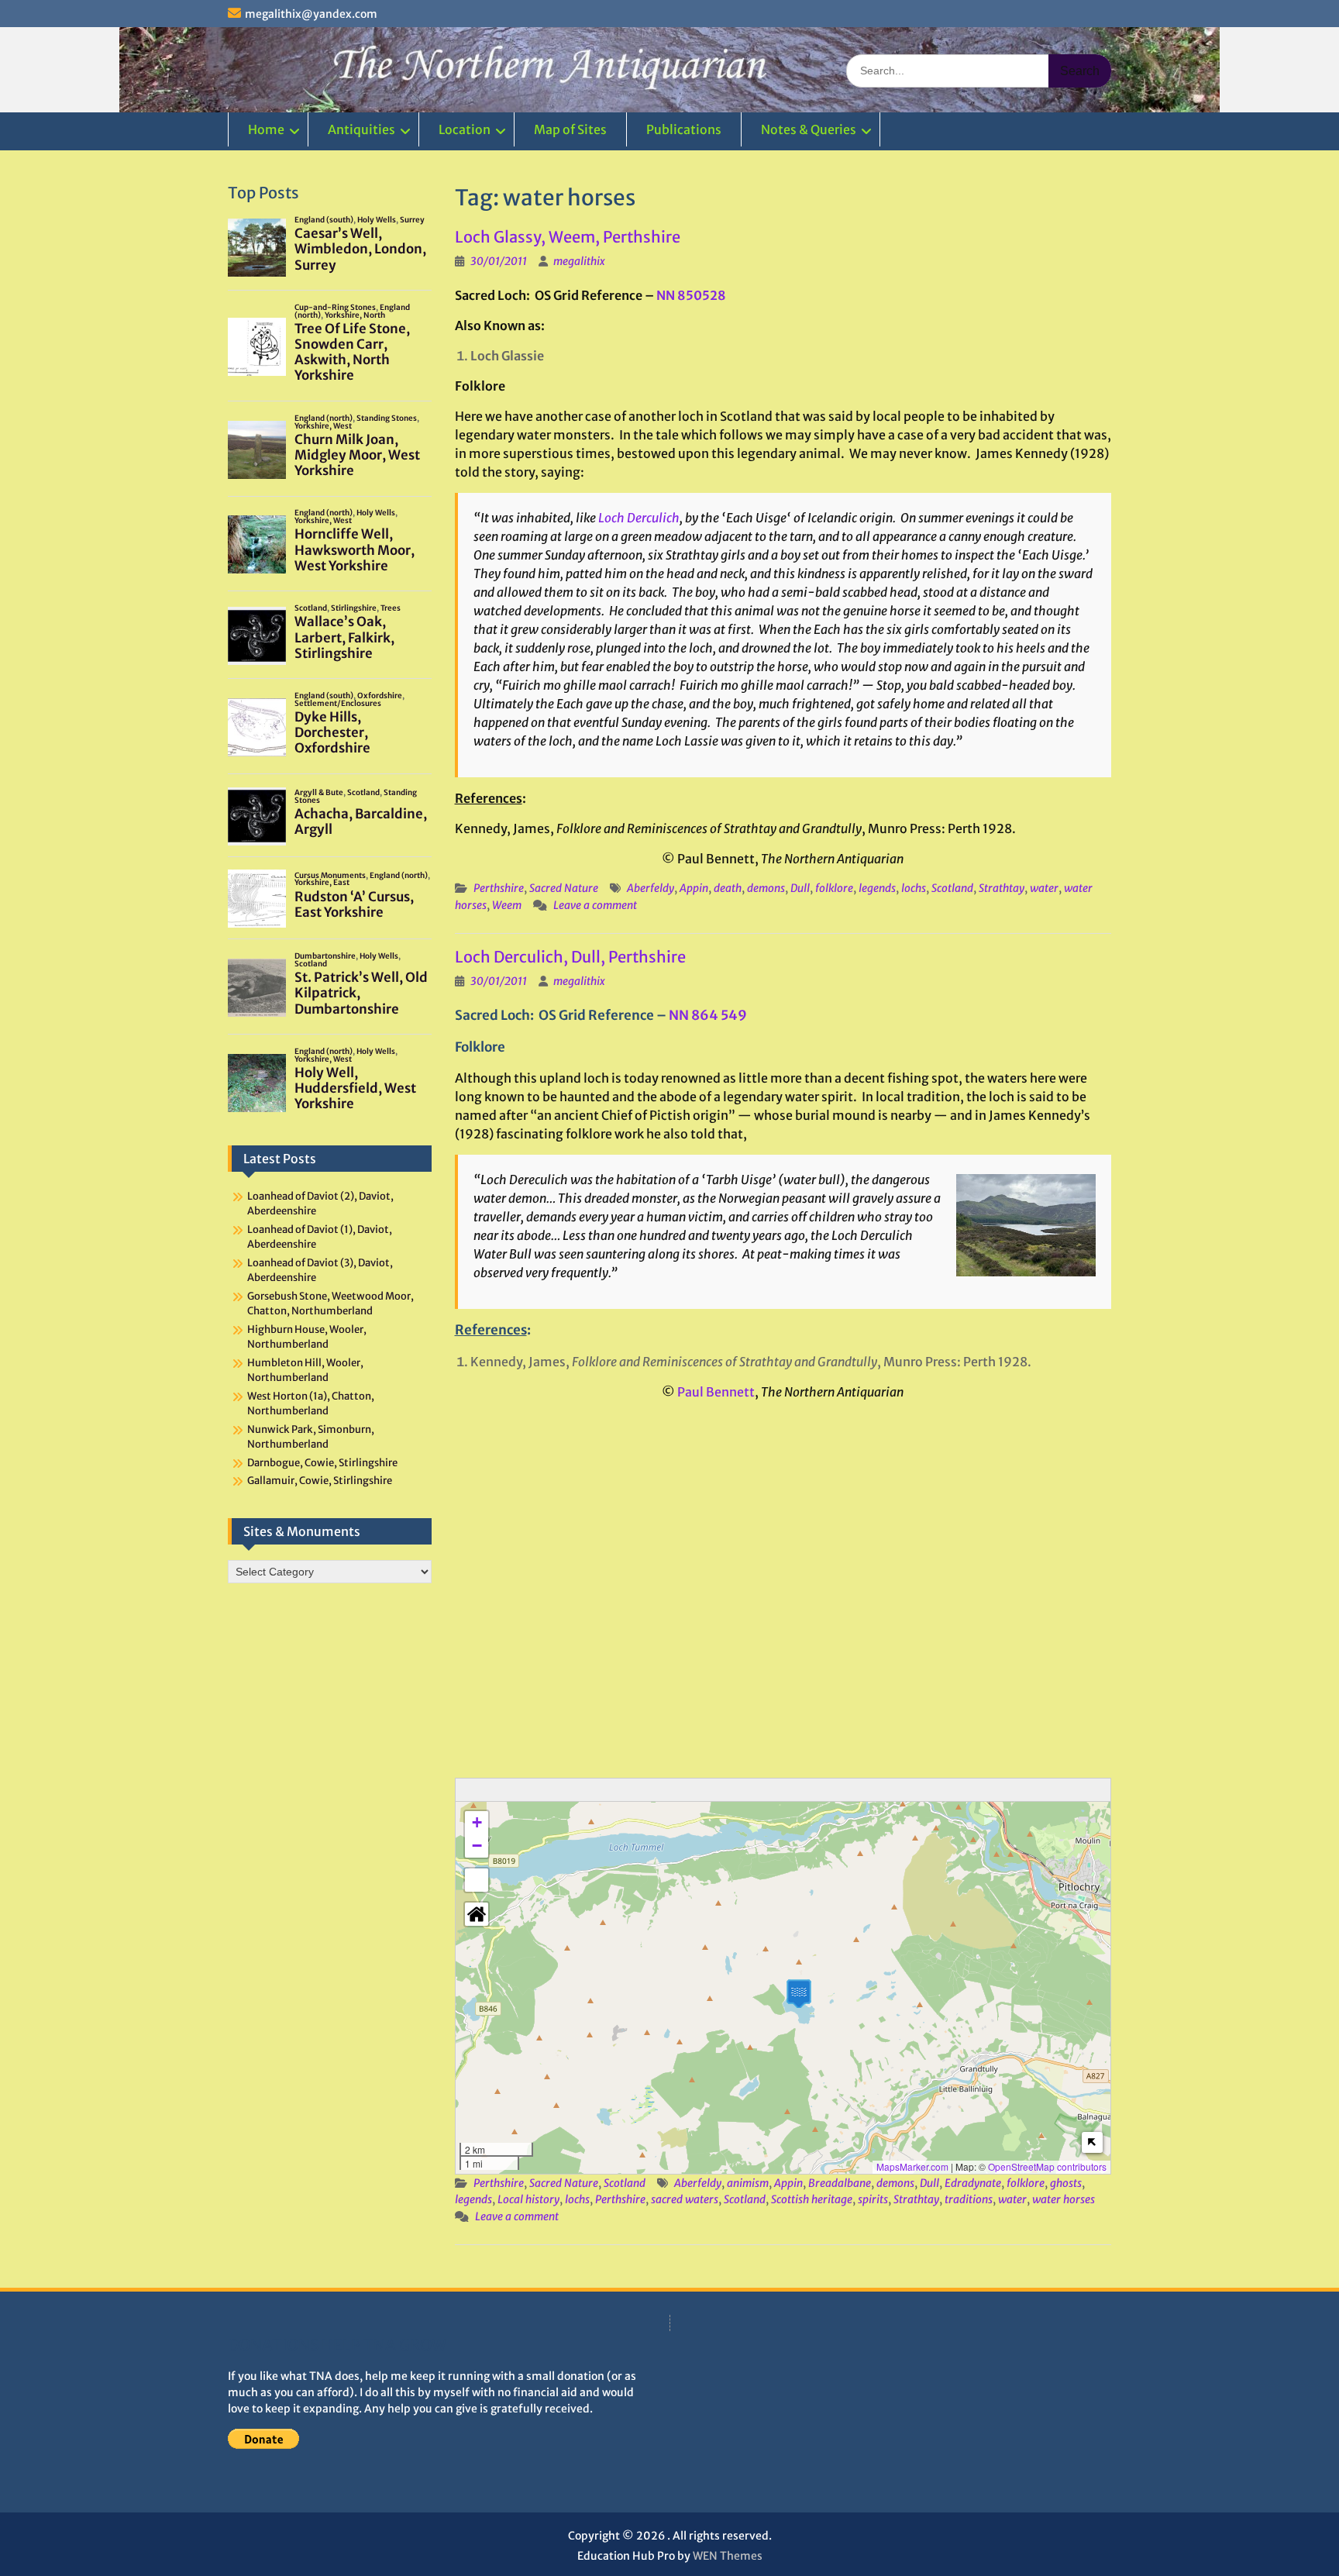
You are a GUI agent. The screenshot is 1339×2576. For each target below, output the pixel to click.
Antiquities (361, 129)
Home (266, 129)
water (1044, 888)
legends (877, 888)
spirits (873, 2199)
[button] (799, 1994)
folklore (834, 888)
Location (465, 129)
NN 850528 (691, 295)
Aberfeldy (651, 888)
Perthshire (499, 888)
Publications (684, 129)
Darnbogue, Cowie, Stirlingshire (322, 1463)
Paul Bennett (716, 1392)
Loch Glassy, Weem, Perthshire (568, 237)
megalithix (579, 261)
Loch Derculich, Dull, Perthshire (570, 957)
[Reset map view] (477, 1914)
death (728, 888)
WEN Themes (728, 2556)
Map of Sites (570, 129)
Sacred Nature (564, 888)
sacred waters (685, 2199)
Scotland (952, 888)
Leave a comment (595, 905)
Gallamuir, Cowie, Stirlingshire (320, 1481)
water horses (1064, 2199)
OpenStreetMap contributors (1047, 2166)
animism (748, 2183)
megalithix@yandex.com (311, 14)
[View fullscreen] (477, 1880)
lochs (914, 888)
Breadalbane (840, 2183)
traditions (969, 2199)
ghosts (1066, 2183)
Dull (800, 888)
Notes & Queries (809, 129)
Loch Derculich (639, 518)
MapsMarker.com (912, 2166)
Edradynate (973, 2183)
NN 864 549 (708, 1015)
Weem (507, 905)
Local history (528, 2199)
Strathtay (1002, 888)
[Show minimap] (1092, 2142)
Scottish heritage (812, 2199)
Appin (694, 888)
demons (766, 888)
